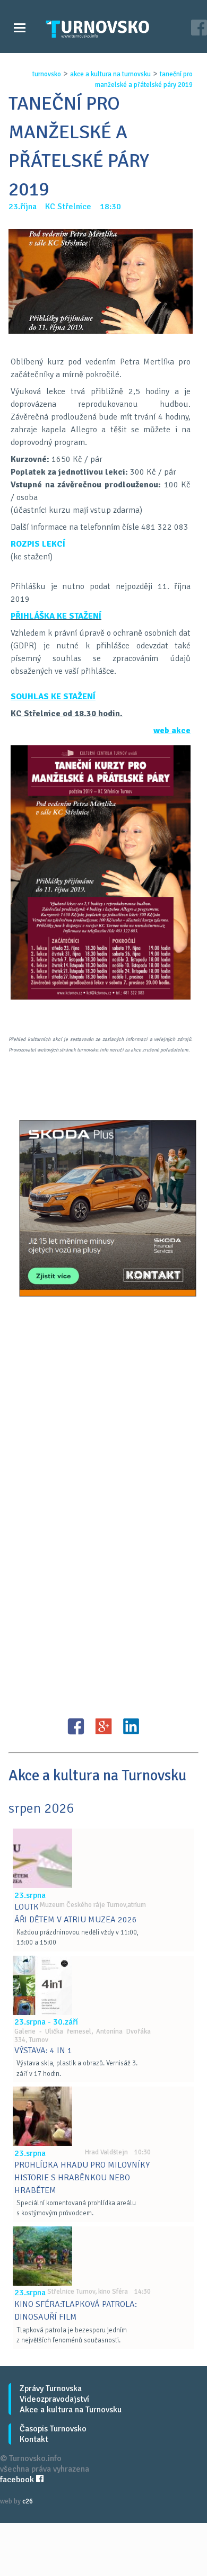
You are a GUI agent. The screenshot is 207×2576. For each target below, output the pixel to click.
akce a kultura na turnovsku (110, 74)
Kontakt (34, 2439)
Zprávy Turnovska (51, 2388)
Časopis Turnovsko (53, 2429)
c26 (28, 2501)
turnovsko (47, 74)
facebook (18, 2480)
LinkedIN (131, 1726)
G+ (103, 1726)
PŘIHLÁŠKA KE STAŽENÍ (56, 616)
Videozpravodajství (54, 2399)
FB (76, 1726)
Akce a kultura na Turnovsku (71, 2410)
